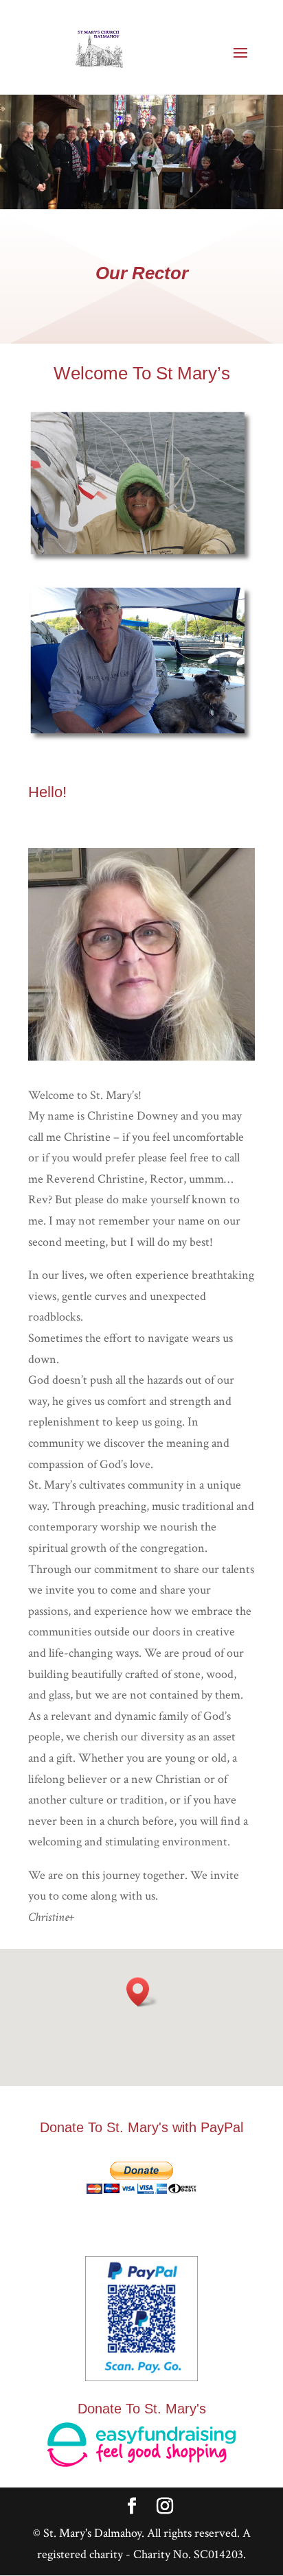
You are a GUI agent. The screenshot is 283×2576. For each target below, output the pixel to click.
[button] (142, 1992)
